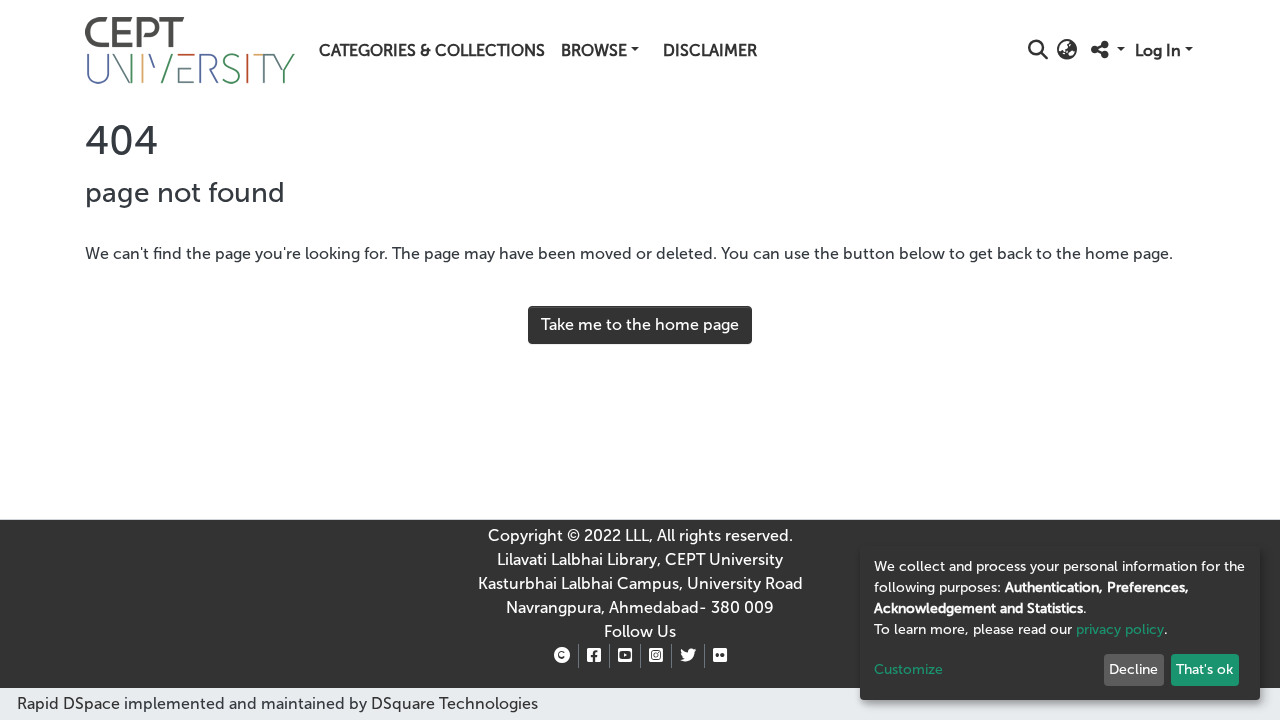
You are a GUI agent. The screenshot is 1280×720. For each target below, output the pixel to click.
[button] (1067, 51)
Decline (1133, 669)
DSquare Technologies (452, 703)
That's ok (1204, 669)
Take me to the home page (640, 324)
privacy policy (1120, 629)
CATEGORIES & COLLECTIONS (432, 50)
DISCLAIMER (710, 50)
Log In (1158, 50)
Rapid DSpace (68, 703)
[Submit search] (1038, 51)
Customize (908, 669)
